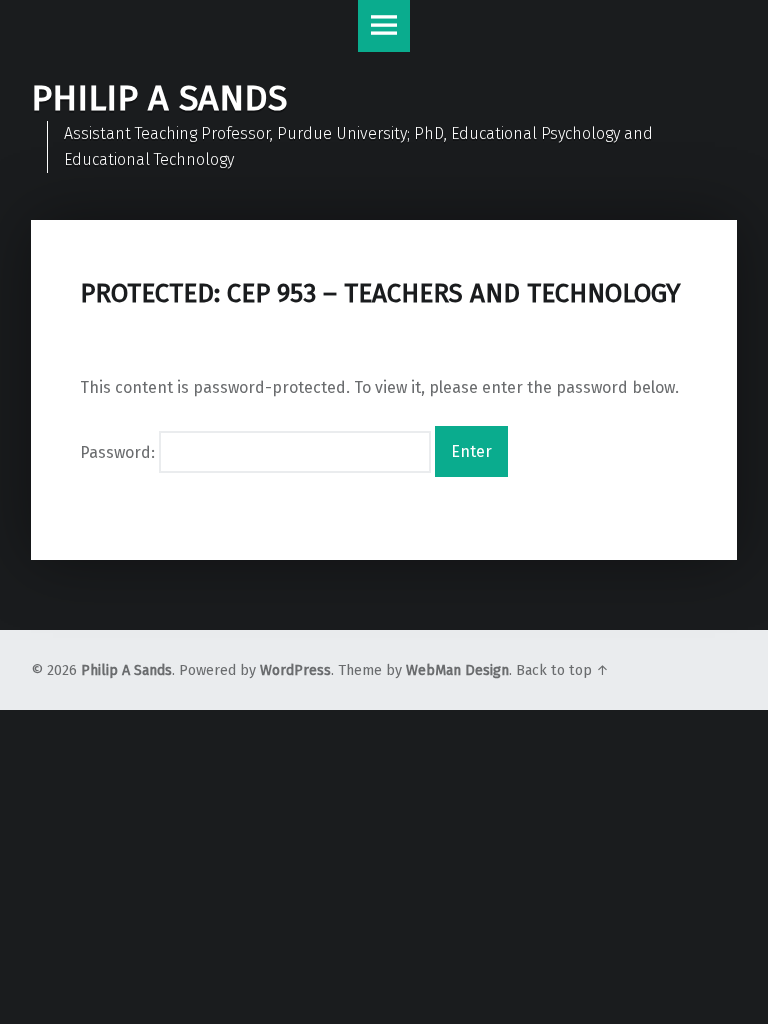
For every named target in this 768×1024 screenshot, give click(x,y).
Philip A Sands (126, 670)
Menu (384, 26)
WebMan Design (457, 670)
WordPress (295, 670)
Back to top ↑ (562, 670)
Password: (119, 451)
